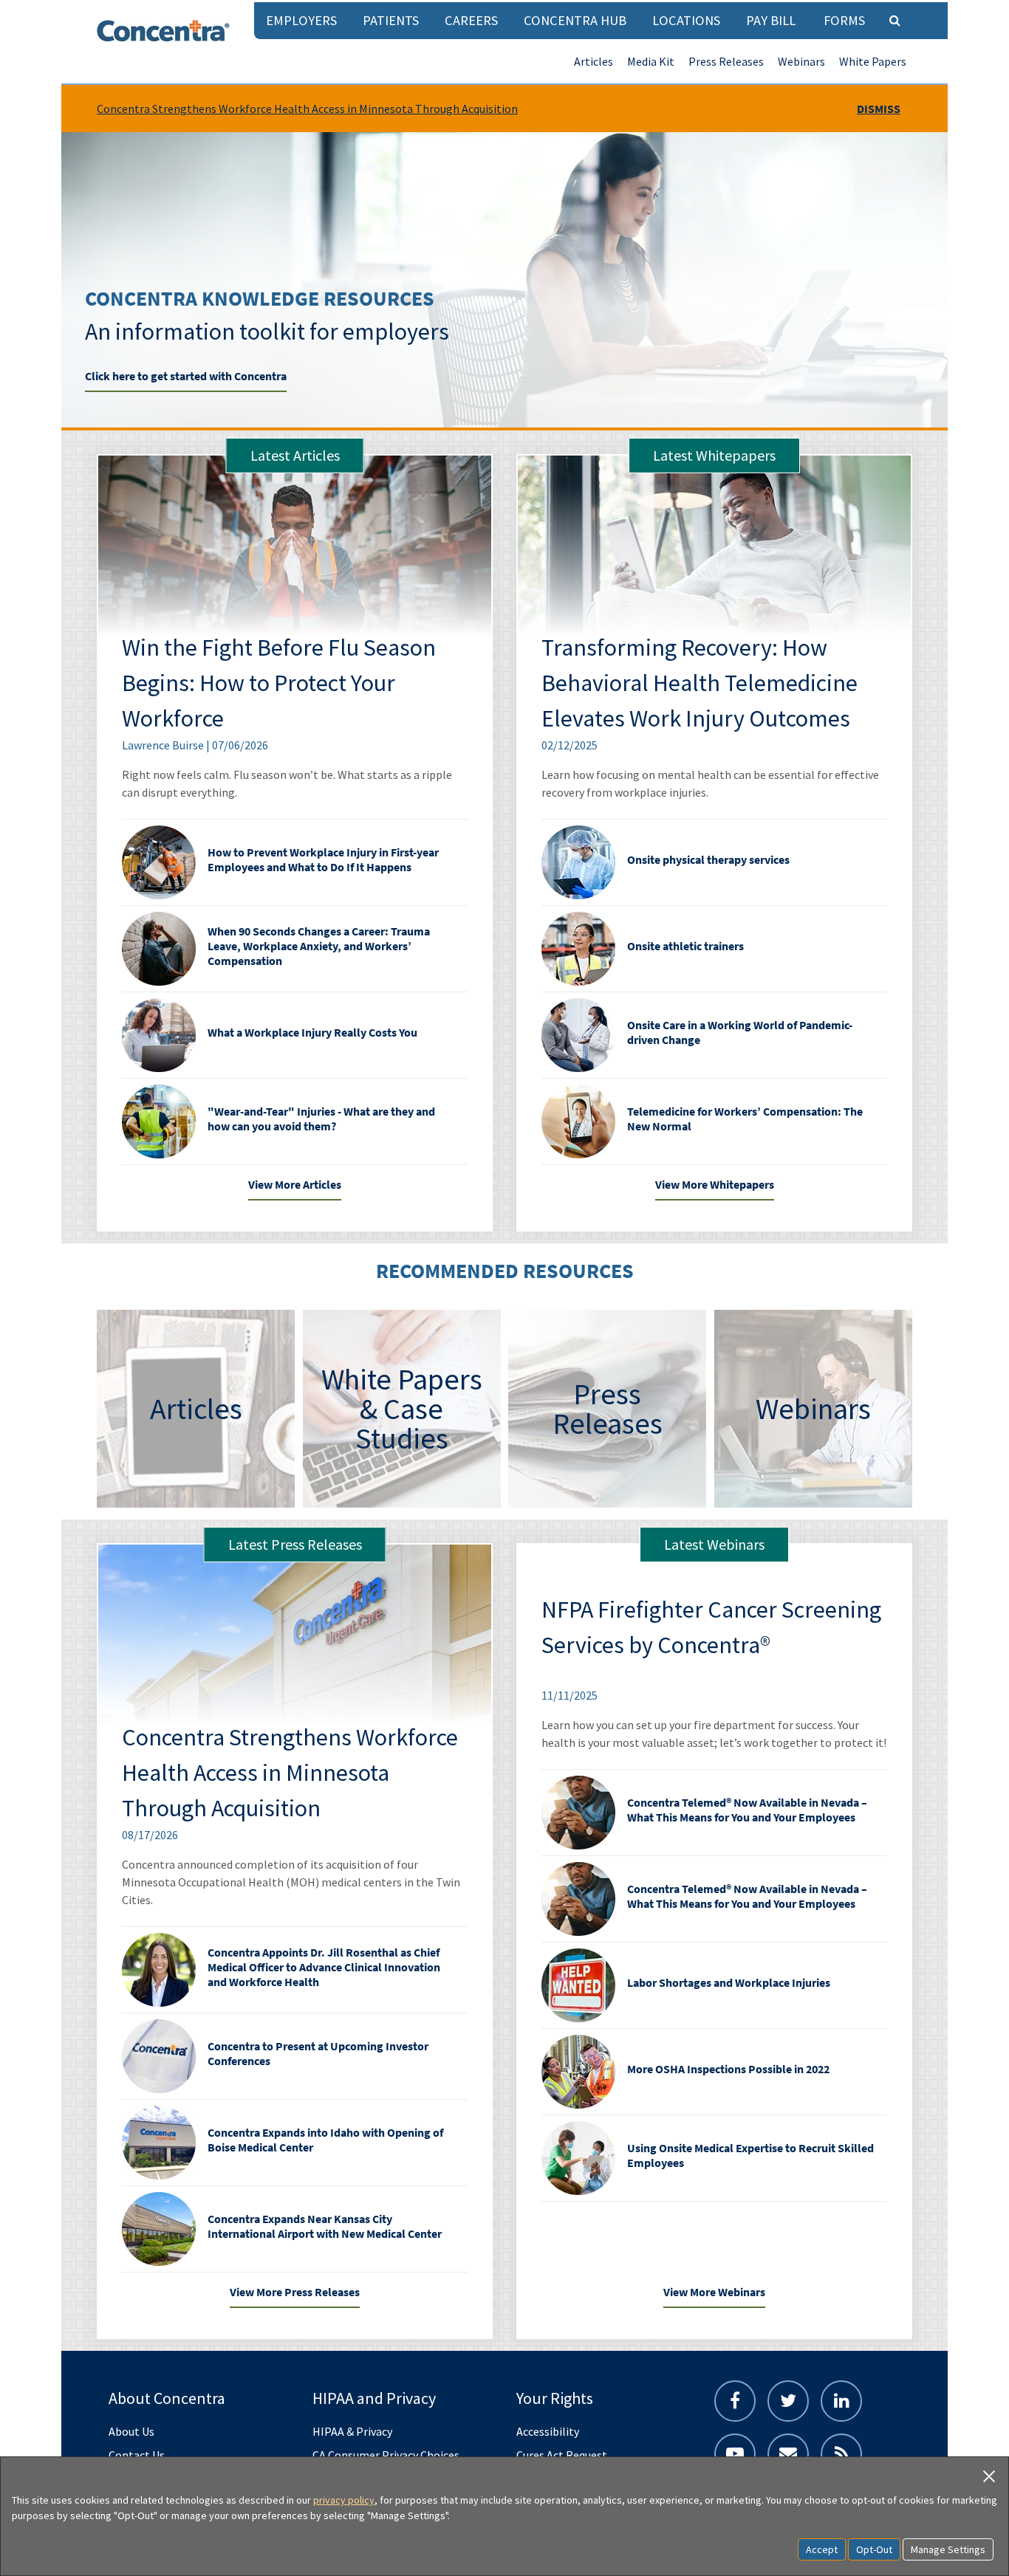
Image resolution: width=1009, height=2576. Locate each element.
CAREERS (471, 20)
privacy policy (344, 2500)
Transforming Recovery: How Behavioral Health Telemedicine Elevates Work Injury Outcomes (700, 683)
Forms (844, 20)
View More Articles (295, 1184)
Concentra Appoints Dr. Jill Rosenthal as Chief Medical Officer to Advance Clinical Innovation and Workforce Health (324, 1967)
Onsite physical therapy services (708, 859)
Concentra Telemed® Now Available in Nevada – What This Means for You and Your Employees (747, 1810)
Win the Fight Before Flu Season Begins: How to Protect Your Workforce (279, 683)
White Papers (873, 61)
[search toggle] (895, 20)
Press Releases (726, 61)
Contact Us (137, 2455)
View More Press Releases (295, 2292)
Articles (594, 61)
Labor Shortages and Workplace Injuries (729, 1982)
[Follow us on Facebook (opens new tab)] (735, 2401)
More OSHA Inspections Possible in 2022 (728, 2069)
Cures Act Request (562, 2455)
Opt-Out (874, 2549)
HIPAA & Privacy (352, 2431)
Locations (686, 20)
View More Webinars (714, 2292)
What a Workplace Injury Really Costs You (312, 1032)
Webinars (801, 61)
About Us (131, 2431)
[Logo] (163, 31)
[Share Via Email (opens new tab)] (788, 2454)
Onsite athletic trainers (685, 946)
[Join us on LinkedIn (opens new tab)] (841, 2401)
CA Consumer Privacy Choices (386, 2455)
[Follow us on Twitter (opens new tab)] (788, 2401)
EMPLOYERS (301, 20)
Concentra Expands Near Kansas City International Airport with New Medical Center (325, 2226)
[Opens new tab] (841, 2454)
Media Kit (651, 61)
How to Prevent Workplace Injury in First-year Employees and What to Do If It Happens (323, 859)
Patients (391, 20)
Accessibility (548, 2431)
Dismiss (879, 109)
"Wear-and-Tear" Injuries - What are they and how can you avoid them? (321, 1119)
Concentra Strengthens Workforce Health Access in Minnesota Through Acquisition (307, 109)
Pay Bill (771, 20)
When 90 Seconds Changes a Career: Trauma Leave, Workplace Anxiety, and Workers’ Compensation (319, 946)
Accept (822, 2549)
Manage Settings (948, 2549)
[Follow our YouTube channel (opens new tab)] (735, 2454)
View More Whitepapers (715, 1184)
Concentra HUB (575, 20)
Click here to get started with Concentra (186, 376)
